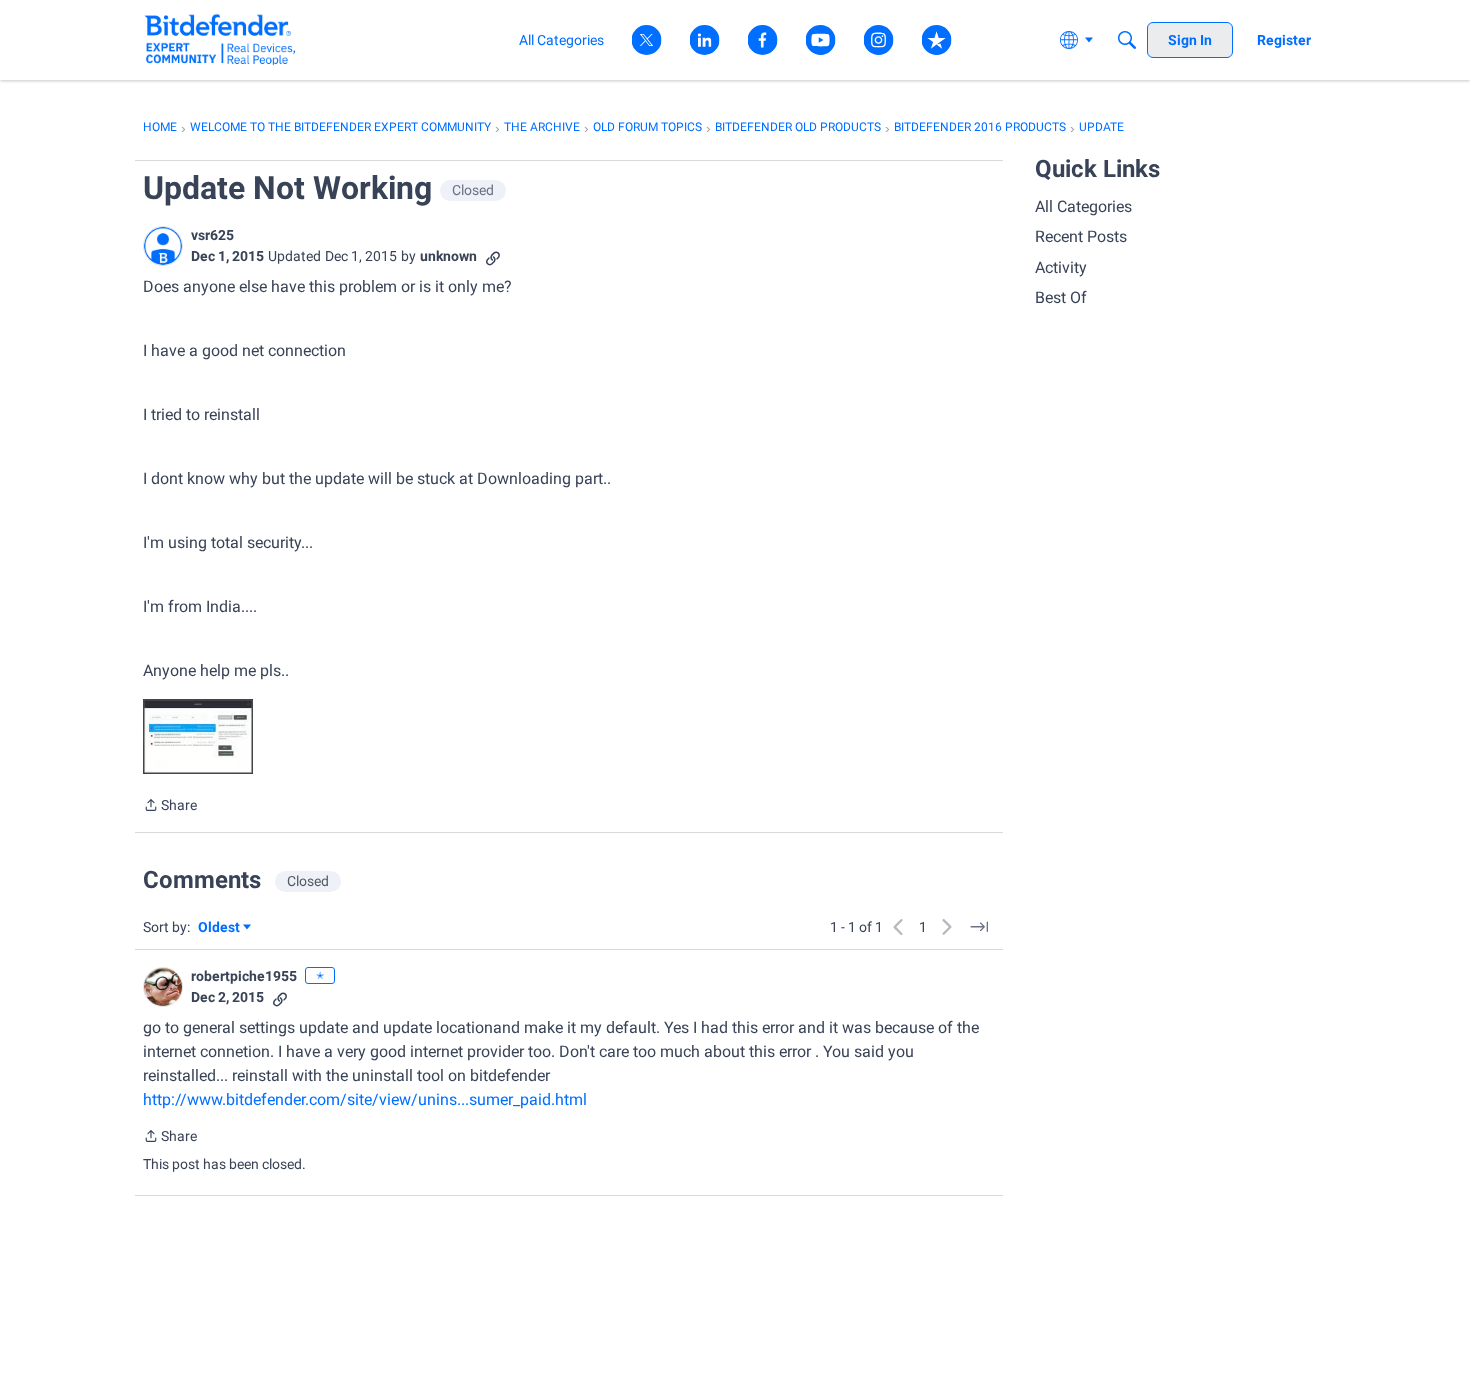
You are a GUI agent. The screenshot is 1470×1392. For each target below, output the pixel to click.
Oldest (220, 928)
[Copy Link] (493, 256)
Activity (1061, 267)
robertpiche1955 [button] (244, 976)
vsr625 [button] (212, 235)
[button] (163, 246)
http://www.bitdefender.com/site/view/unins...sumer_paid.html (365, 1099)
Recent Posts (1081, 236)
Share (170, 807)
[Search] (1127, 40)
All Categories (1083, 206)
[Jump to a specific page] (979, 927)
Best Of (1061, 297)
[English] (220, 39)
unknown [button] (448, 256)
